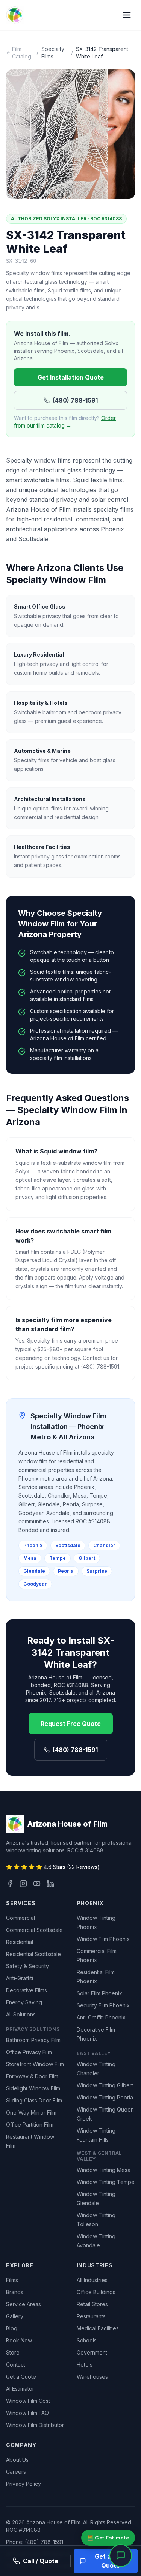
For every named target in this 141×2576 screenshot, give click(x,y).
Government (92, 2352)
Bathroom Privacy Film (33, 2040)
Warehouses (92, 2377)
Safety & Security (27, 1966)
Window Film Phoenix (103, 1939)
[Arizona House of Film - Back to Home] (15, 15)
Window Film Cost (28, 2401)
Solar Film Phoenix (99, 1993)
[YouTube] (37, 1884)
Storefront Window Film (35, 2064)
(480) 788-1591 (75, 400)
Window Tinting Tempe (106, 2182)
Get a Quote (21, 2377)
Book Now (19, 2340)
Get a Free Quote (110, 2561)
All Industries (92, 2280)
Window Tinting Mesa (104, 2170)
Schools (87, 2340)
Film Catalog (22, 53)
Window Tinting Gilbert (105, 2085)
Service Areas (23, 2304)
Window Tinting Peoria (105, 2097)
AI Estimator (20, 2389)
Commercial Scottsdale (34, 1930)
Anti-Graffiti (20, 1978)
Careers (16, 2472)
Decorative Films (27, 1990)
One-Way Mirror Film (31, 2112)
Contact (16, 2365)
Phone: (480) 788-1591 (35, 2542)
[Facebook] (10, 1884)
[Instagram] (23, 1884)
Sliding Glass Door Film (34, 2100)
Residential (20, 1942)
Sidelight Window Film (33, 2088)
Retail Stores (92, 2304)
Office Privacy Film (29, 2052)
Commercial (20, 1918)
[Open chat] (121, 2556)
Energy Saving (24, 2002)
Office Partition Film (30, 2125)
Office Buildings (96, 2292)
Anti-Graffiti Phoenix (101, 2017)
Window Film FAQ (27, 2413)
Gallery (15, 2316)
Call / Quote (41, 2561)
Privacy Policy (23, 2484)
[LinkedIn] (50, 1884)
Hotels (85, 2365)
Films (12, 2280)
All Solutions (21, 2014)
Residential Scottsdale (33, 1954)
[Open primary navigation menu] (127, 15)
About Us (17, 2460)
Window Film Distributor (35, 2425)
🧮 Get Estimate (108, 2538)
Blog (12, 2328)
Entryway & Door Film (32, 2076)
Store (13, 2352)
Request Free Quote (71, 1724)
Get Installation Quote (71, 377)
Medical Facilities (98, 2328)
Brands (15, 2292)
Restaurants (91, 2316)
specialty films (53, 53)
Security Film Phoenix (103, 2005)
